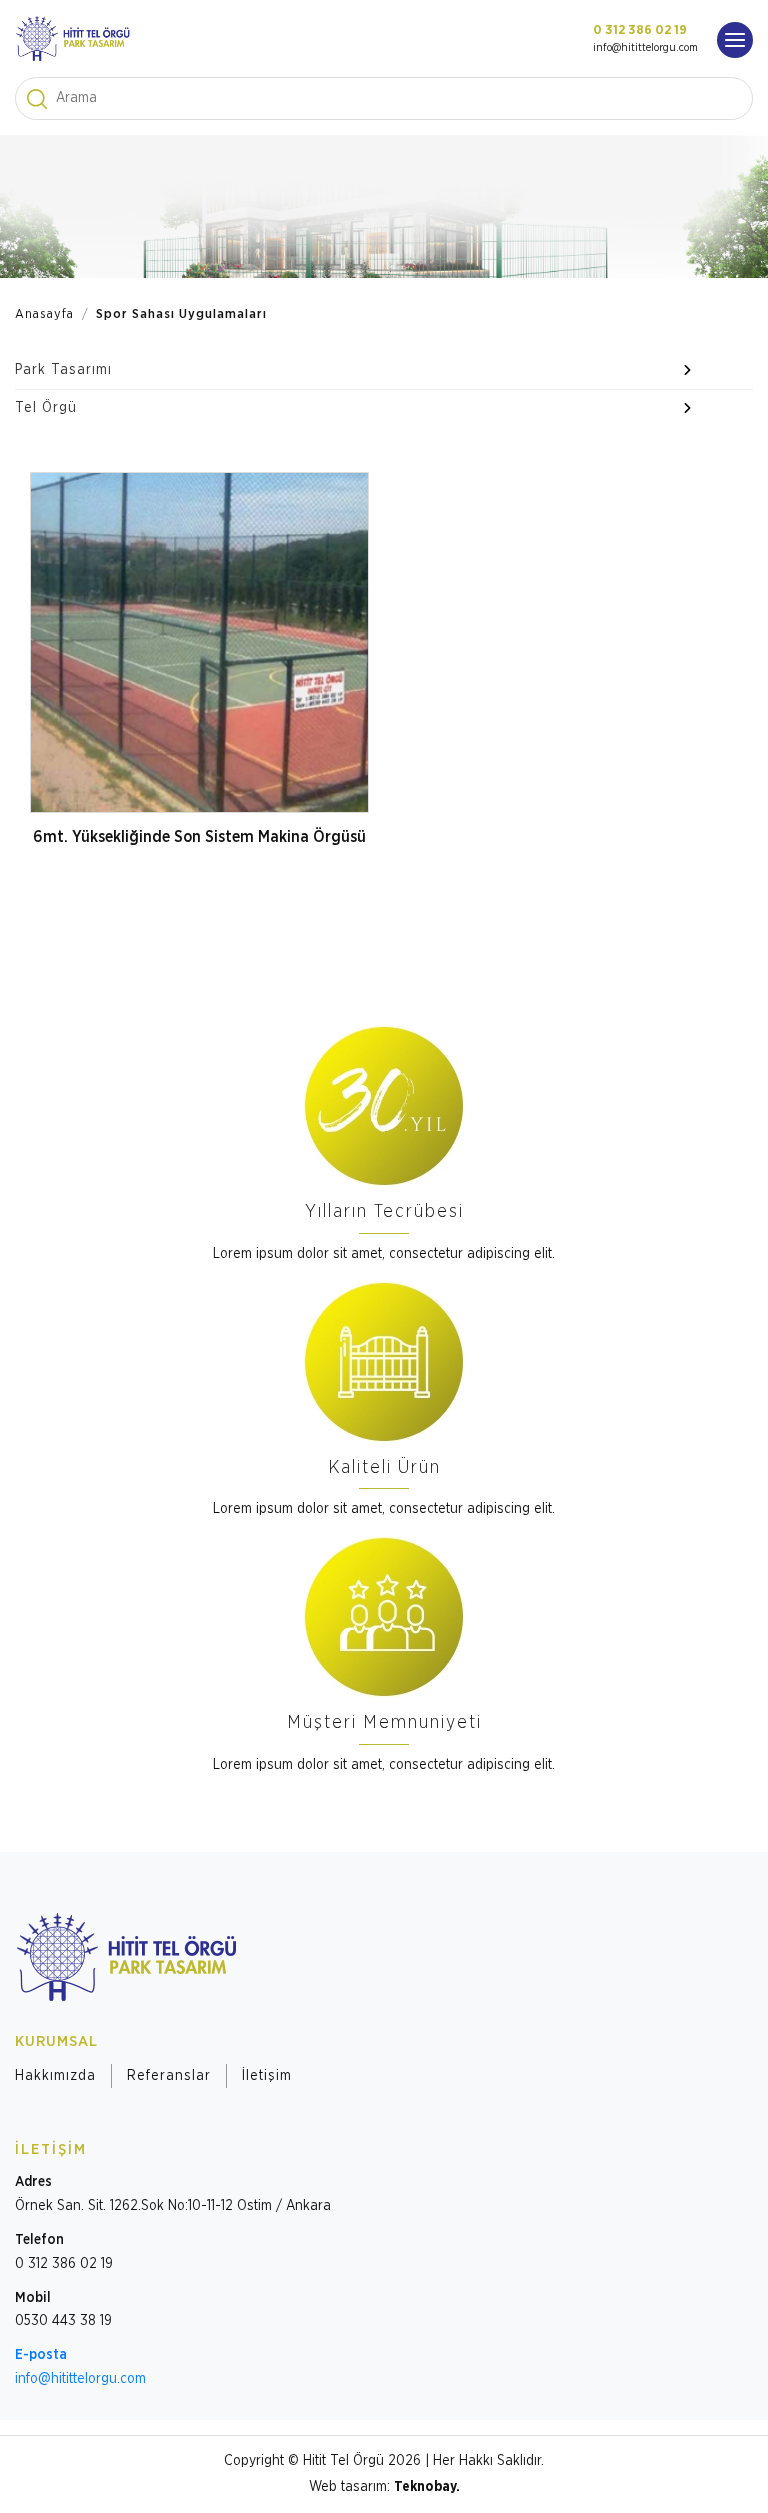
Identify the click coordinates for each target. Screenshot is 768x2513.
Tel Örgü (46, 408)
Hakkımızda (55, 2076)
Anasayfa (44, 314)
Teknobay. (427, 2487)
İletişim (267, 2076)
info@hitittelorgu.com (645, 47)
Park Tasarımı (63, 370)
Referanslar (169, 2076)
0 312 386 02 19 (640, 30)
